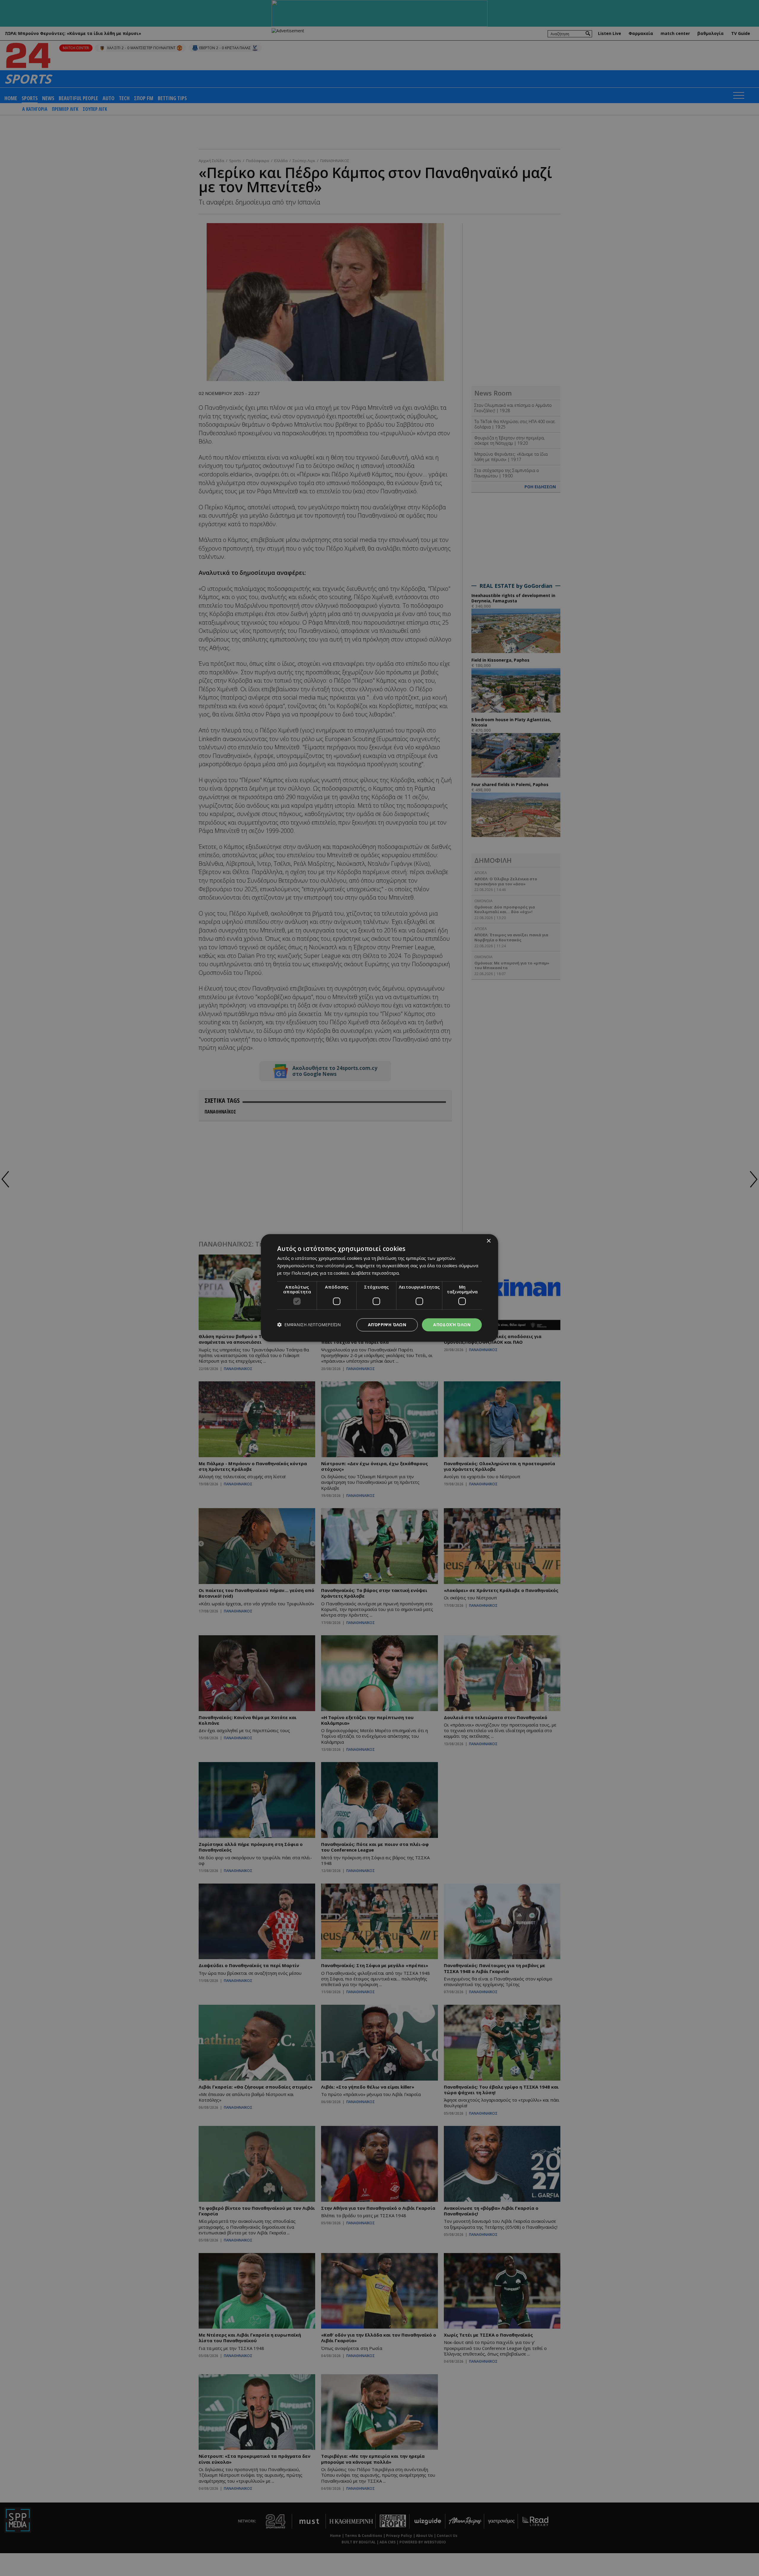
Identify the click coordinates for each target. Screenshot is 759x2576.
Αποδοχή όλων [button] (452, 1325)
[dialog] (379, 1288)
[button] (309, 1325)
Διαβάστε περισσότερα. (375, 1273)
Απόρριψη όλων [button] (387, 1325)
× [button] (488, 1241)
